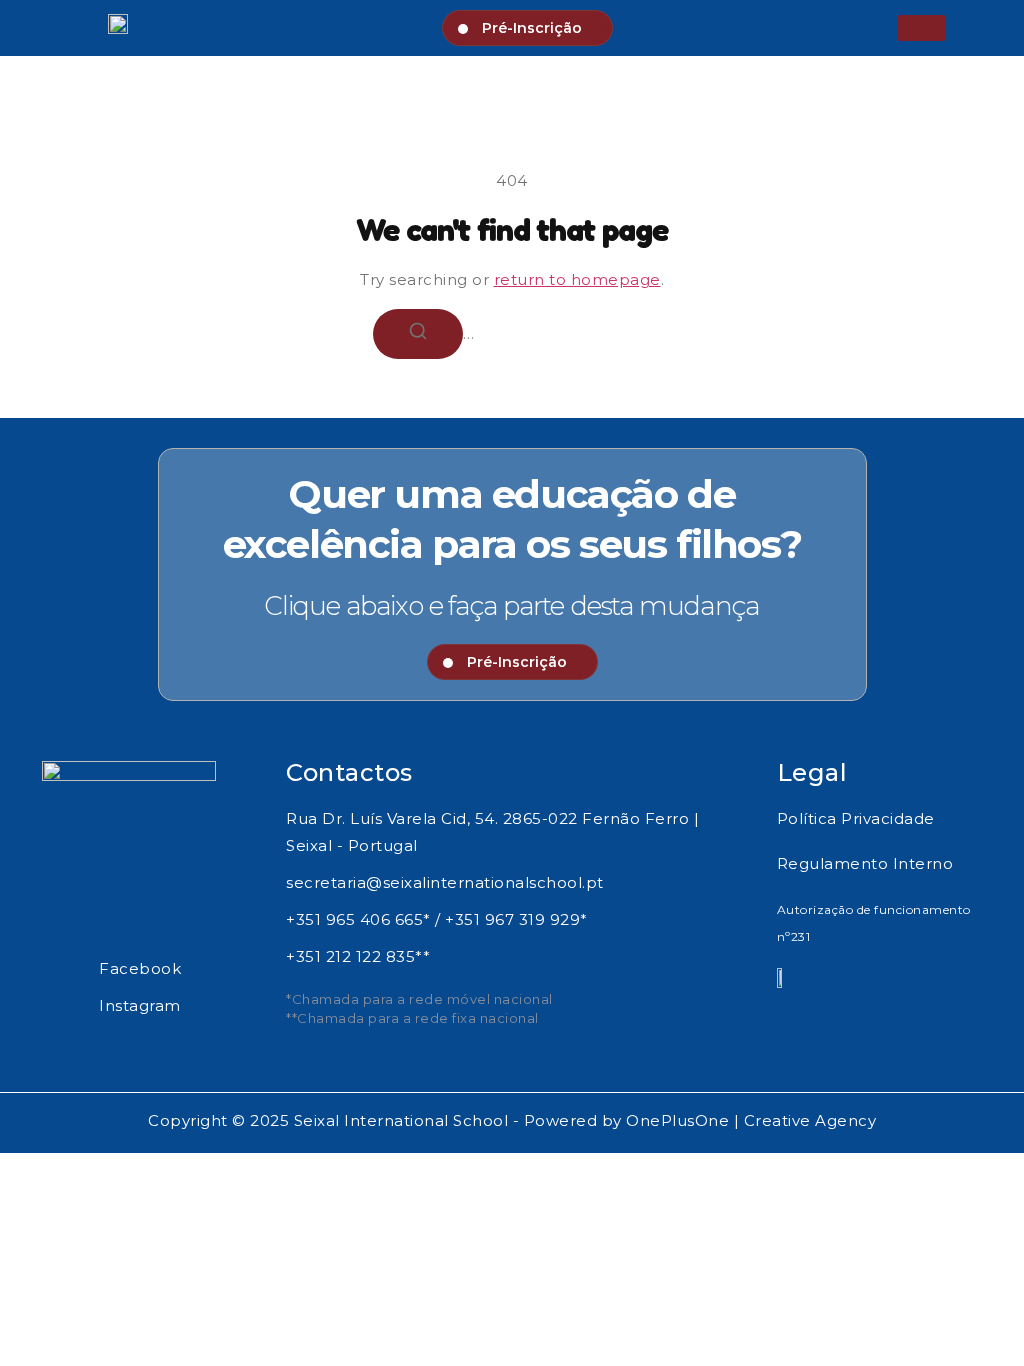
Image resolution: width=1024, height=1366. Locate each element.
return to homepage (577, 279)
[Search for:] (512, 333)
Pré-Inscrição (532, 28)
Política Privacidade (856, 818)
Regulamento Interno (865, 863)
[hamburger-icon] (921, 28)
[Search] (418, 334)
